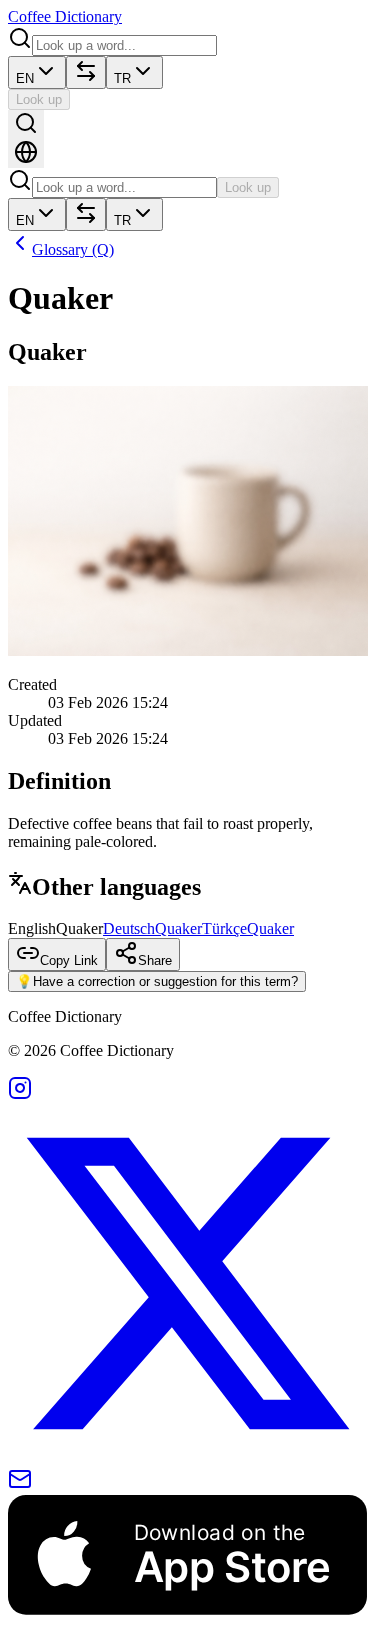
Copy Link (69, 960)
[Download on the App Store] (187, 1609)
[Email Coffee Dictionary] (20, 1485)
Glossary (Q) (73, 249)
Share (155, 960)
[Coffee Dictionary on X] (187, 1457)
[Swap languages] (86, 72)
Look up (39, 99)
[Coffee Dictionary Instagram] (20, 1094)
